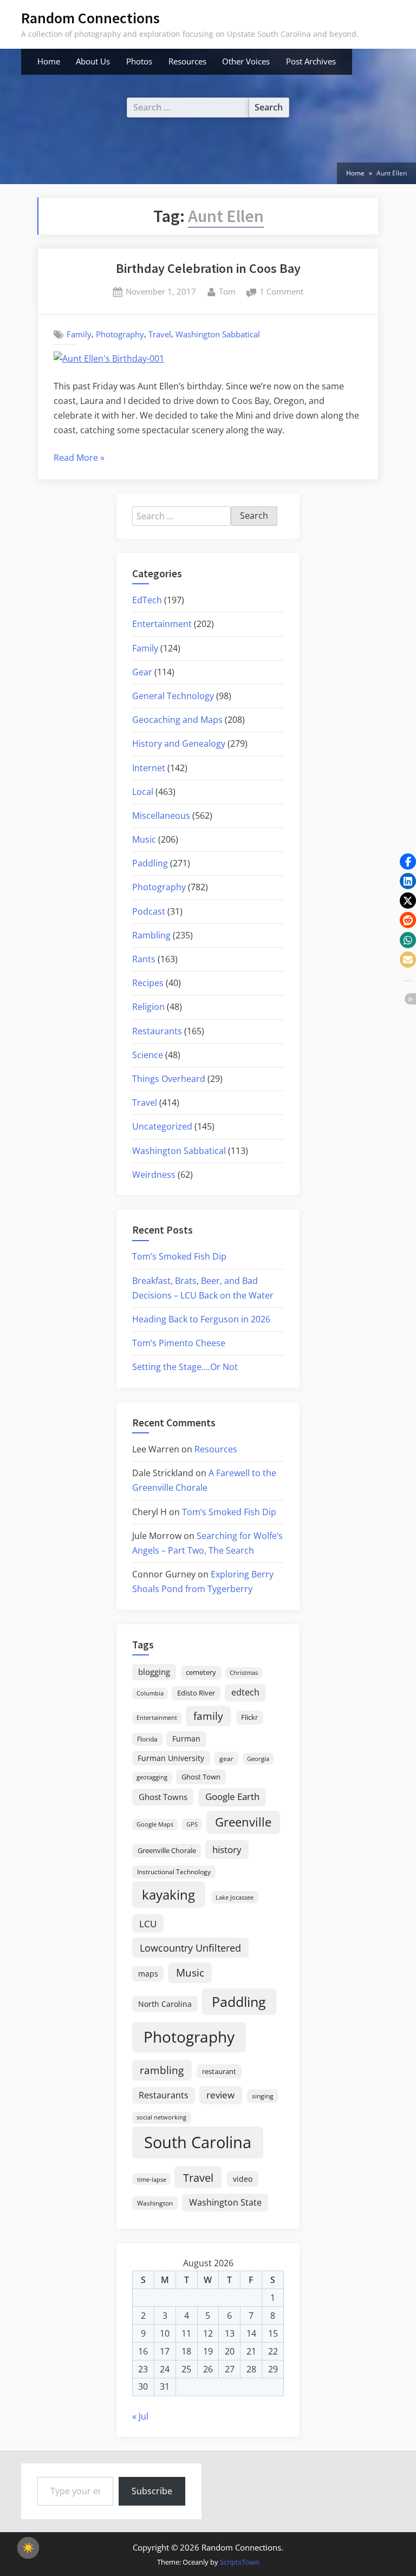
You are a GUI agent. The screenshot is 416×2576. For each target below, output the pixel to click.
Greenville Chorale (167, 1850)
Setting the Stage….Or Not (185, 1367)
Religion (148, 1007)
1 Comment (281, 292)
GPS (192, 1824)
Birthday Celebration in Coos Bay (208, 268)
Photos (139, 61)
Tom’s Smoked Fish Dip (179, 1256)
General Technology (173, 696)
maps (148, 1974)
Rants (144, 959)
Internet (149, 768)
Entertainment (162, 624)
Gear (142, 672)
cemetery (201, 1672)
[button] (408, 862)
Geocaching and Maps (177, 720)
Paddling (150, 863)
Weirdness (154, 1175)
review (220, 2095)
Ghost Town (201, 1777)
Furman (186, 1739)
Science (148, 1055)
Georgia (258, 1759)
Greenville (243, 1822)
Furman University (171, 1758)
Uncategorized (162, 1126)
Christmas (244, 1673)
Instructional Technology (174, 1871)
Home (49, 61)
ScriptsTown (240, 2562)
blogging (154, 1672)
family (208, 1716)
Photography (120, 334)
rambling (162, 2070)
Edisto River (196, 1693)
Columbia (150, 1693)
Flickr (249, 1717)
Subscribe (152, 2491)
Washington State (225, 2202)
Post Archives (311, 61)
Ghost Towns (163, 1797)
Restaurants (157, 1031)
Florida (147, 1739)
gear (226, 1759)
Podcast (149, 911)
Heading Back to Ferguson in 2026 (201, 1319)
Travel (160, 334)
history (227, 1849)
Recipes (148, 983)
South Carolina (198, 2142)
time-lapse (152, 2179)
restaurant (219, 2071)
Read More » (79, 458)
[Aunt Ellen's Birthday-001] (109, 358)
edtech (245, 1692)
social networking (161, 2117)
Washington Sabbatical (218, 334)
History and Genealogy (179, 744)
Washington (155, 2203)
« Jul (140, 2416)
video (243, 2179)
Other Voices (246, 61)
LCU (148, 1924)
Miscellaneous (161, 816)
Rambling (151, 935)
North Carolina (165, 2004)
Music (144, 839)
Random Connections (90, 18)
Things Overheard (169, 1079)
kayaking (168, 1894)
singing (263, 2096)
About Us (93, 61)
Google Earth (232, 1796)
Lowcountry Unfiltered (190, 1948)
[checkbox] (28, 2548)
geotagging (152, 1777)
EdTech (147, 600)
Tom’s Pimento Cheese (179, 1343)
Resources (187, 61)
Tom (227, 291)
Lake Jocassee (235, 1897)
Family (79, 334)
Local (143, 792)
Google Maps (155, 1824)
